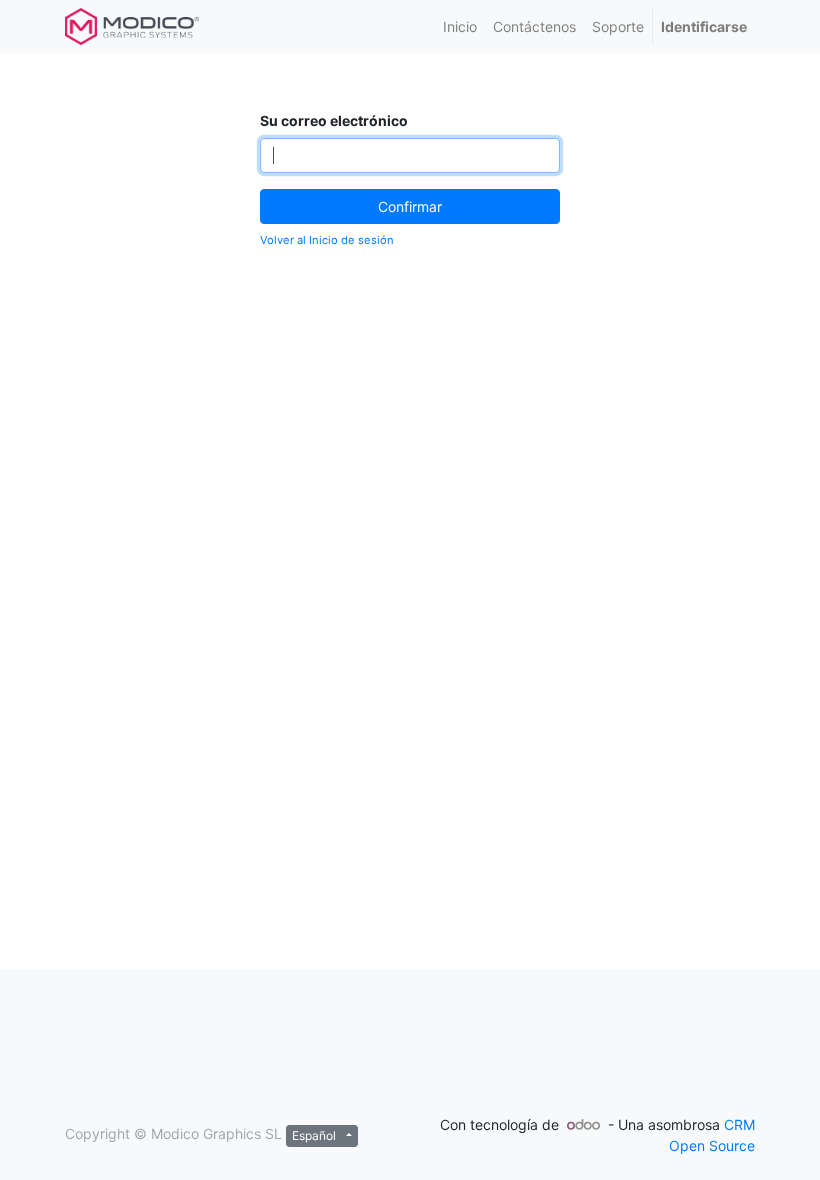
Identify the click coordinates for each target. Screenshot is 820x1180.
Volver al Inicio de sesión (327, 240)
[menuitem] (460, 26)
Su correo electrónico (334, 120)
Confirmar (410, 206)
